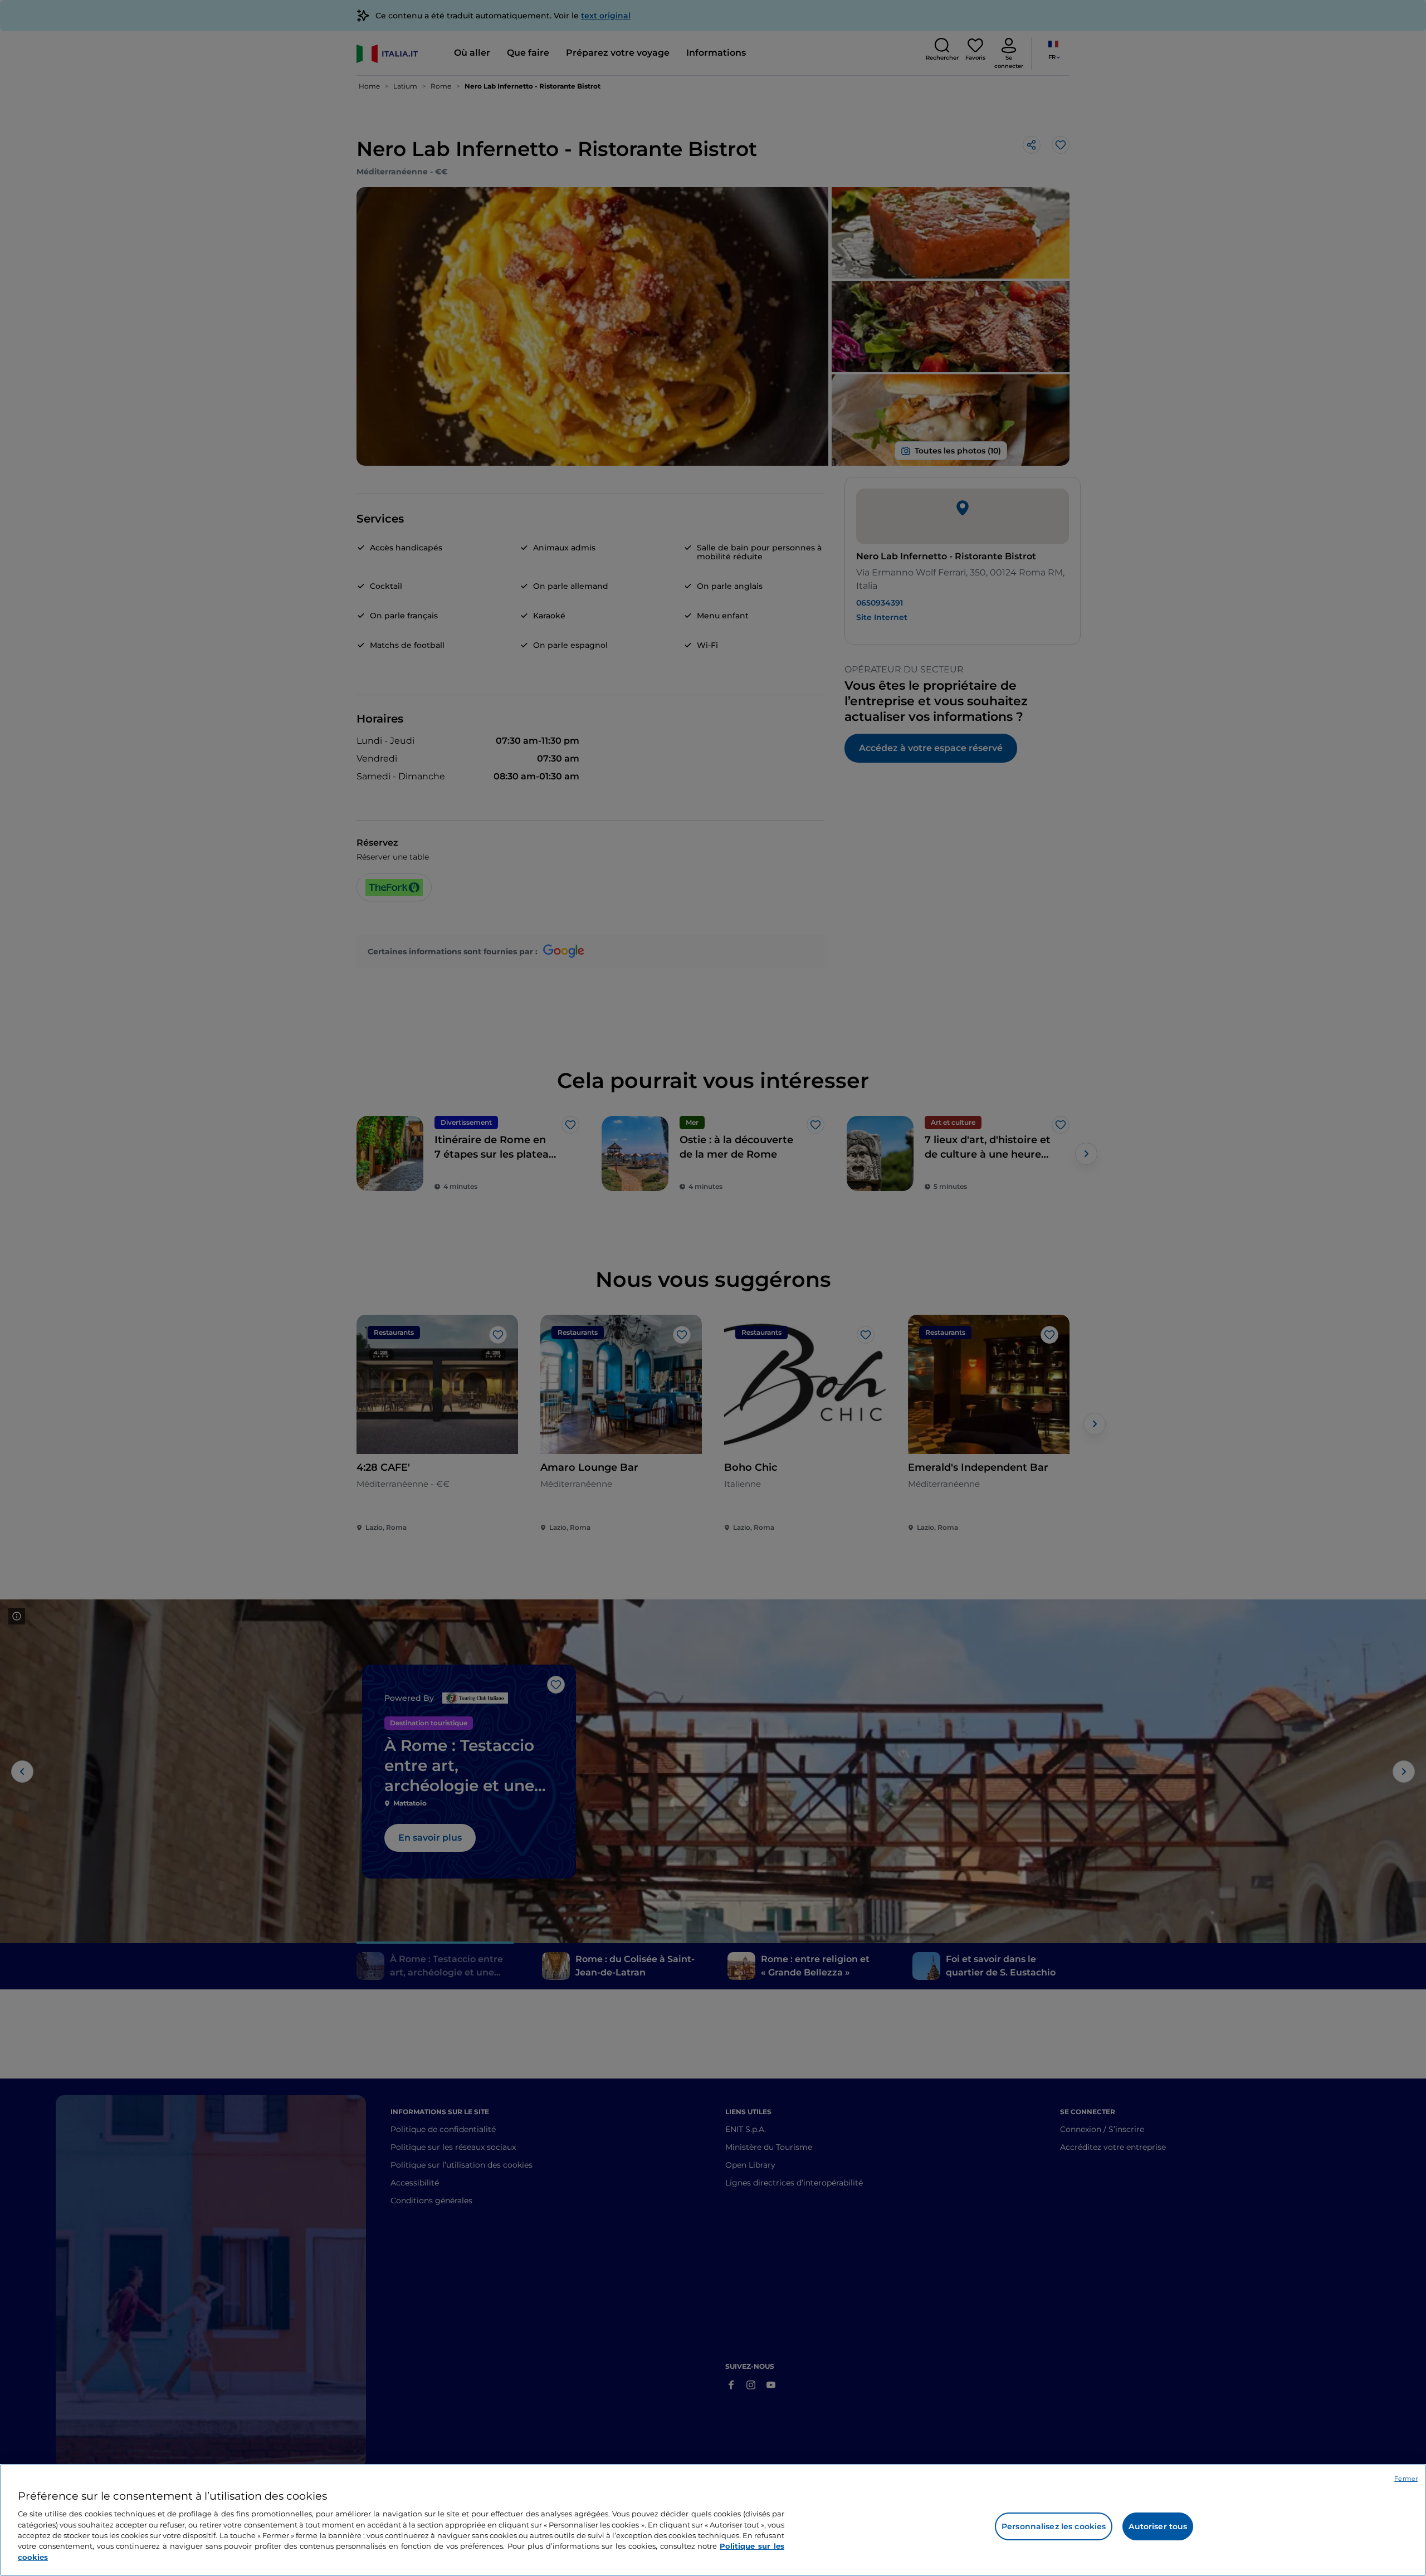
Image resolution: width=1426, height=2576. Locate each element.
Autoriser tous (1158, 2526)
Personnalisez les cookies (1054, 2526)
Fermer (1406, 2479)
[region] (713, 2520)
